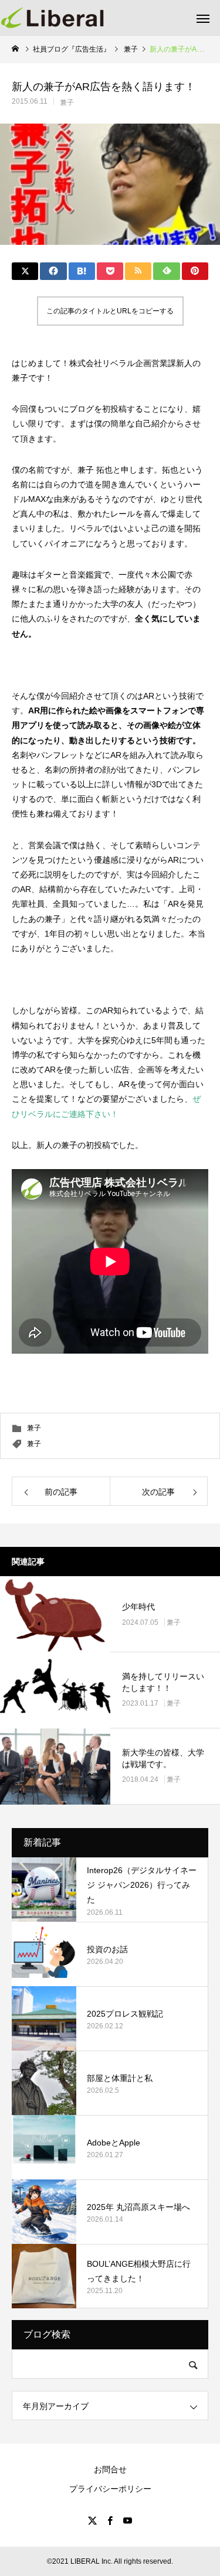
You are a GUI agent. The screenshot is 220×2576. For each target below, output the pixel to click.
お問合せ (110, 2469)
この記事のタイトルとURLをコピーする (110, 311)
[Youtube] (128, 2520)
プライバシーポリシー (110, 2489)
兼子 (67, 103)
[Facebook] (110, 2520)
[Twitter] (93, 2520)
